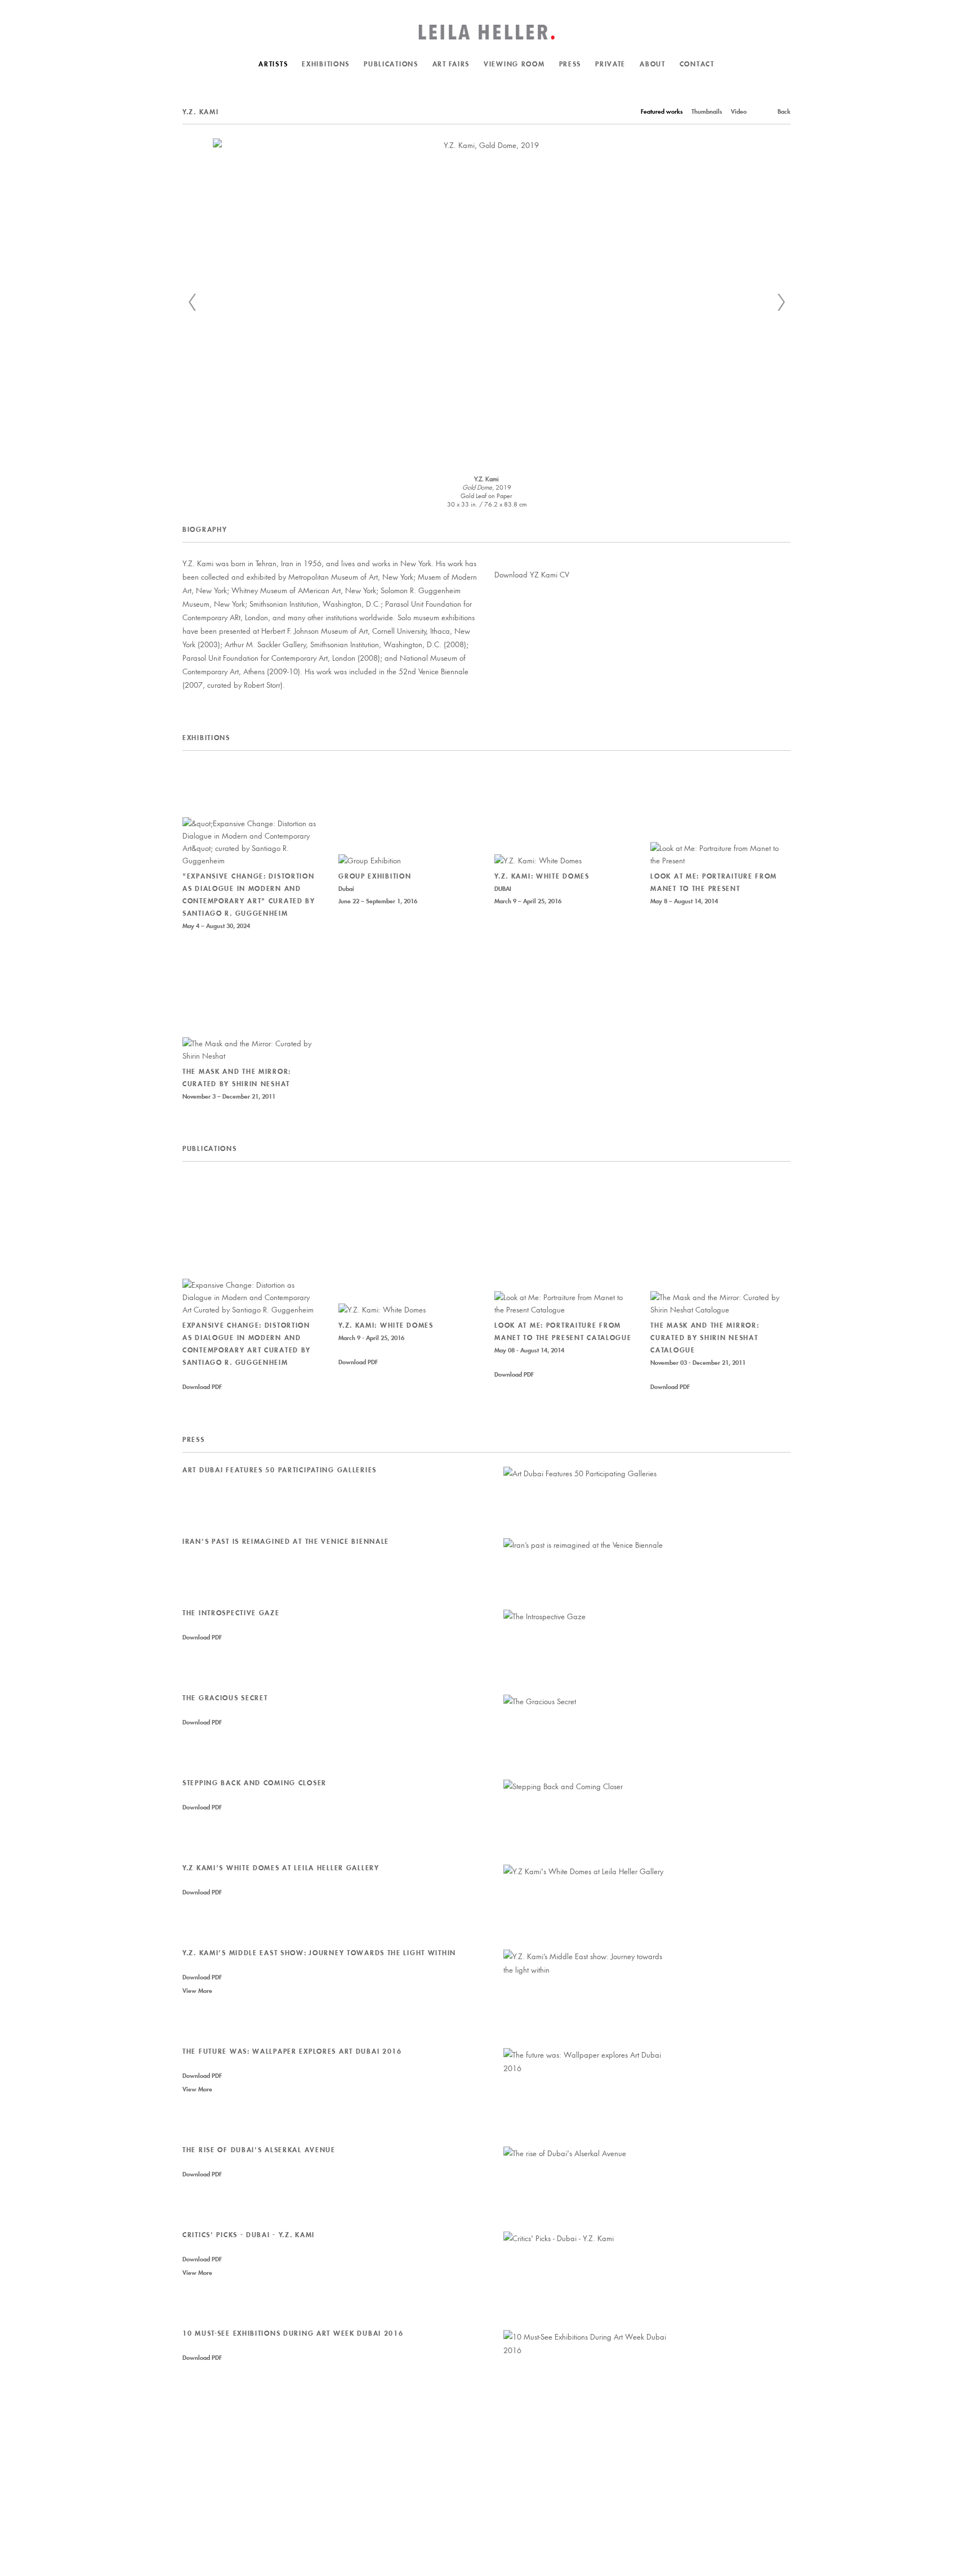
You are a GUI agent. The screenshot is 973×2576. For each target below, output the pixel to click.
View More (197, 1991)
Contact (697, 64)
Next (781, 302)
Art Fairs (451, 64)
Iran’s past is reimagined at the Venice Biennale (286, 1541)
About (653, 64)
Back (784, 111)
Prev (192, 302)
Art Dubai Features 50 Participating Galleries (280, 1470)
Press (570, 64)
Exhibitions (326, 64)
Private (610, 64)
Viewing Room (514, 64)
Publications (391, 64)
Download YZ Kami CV (532, 574)
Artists (273, 64)
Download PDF (202, 1387)
